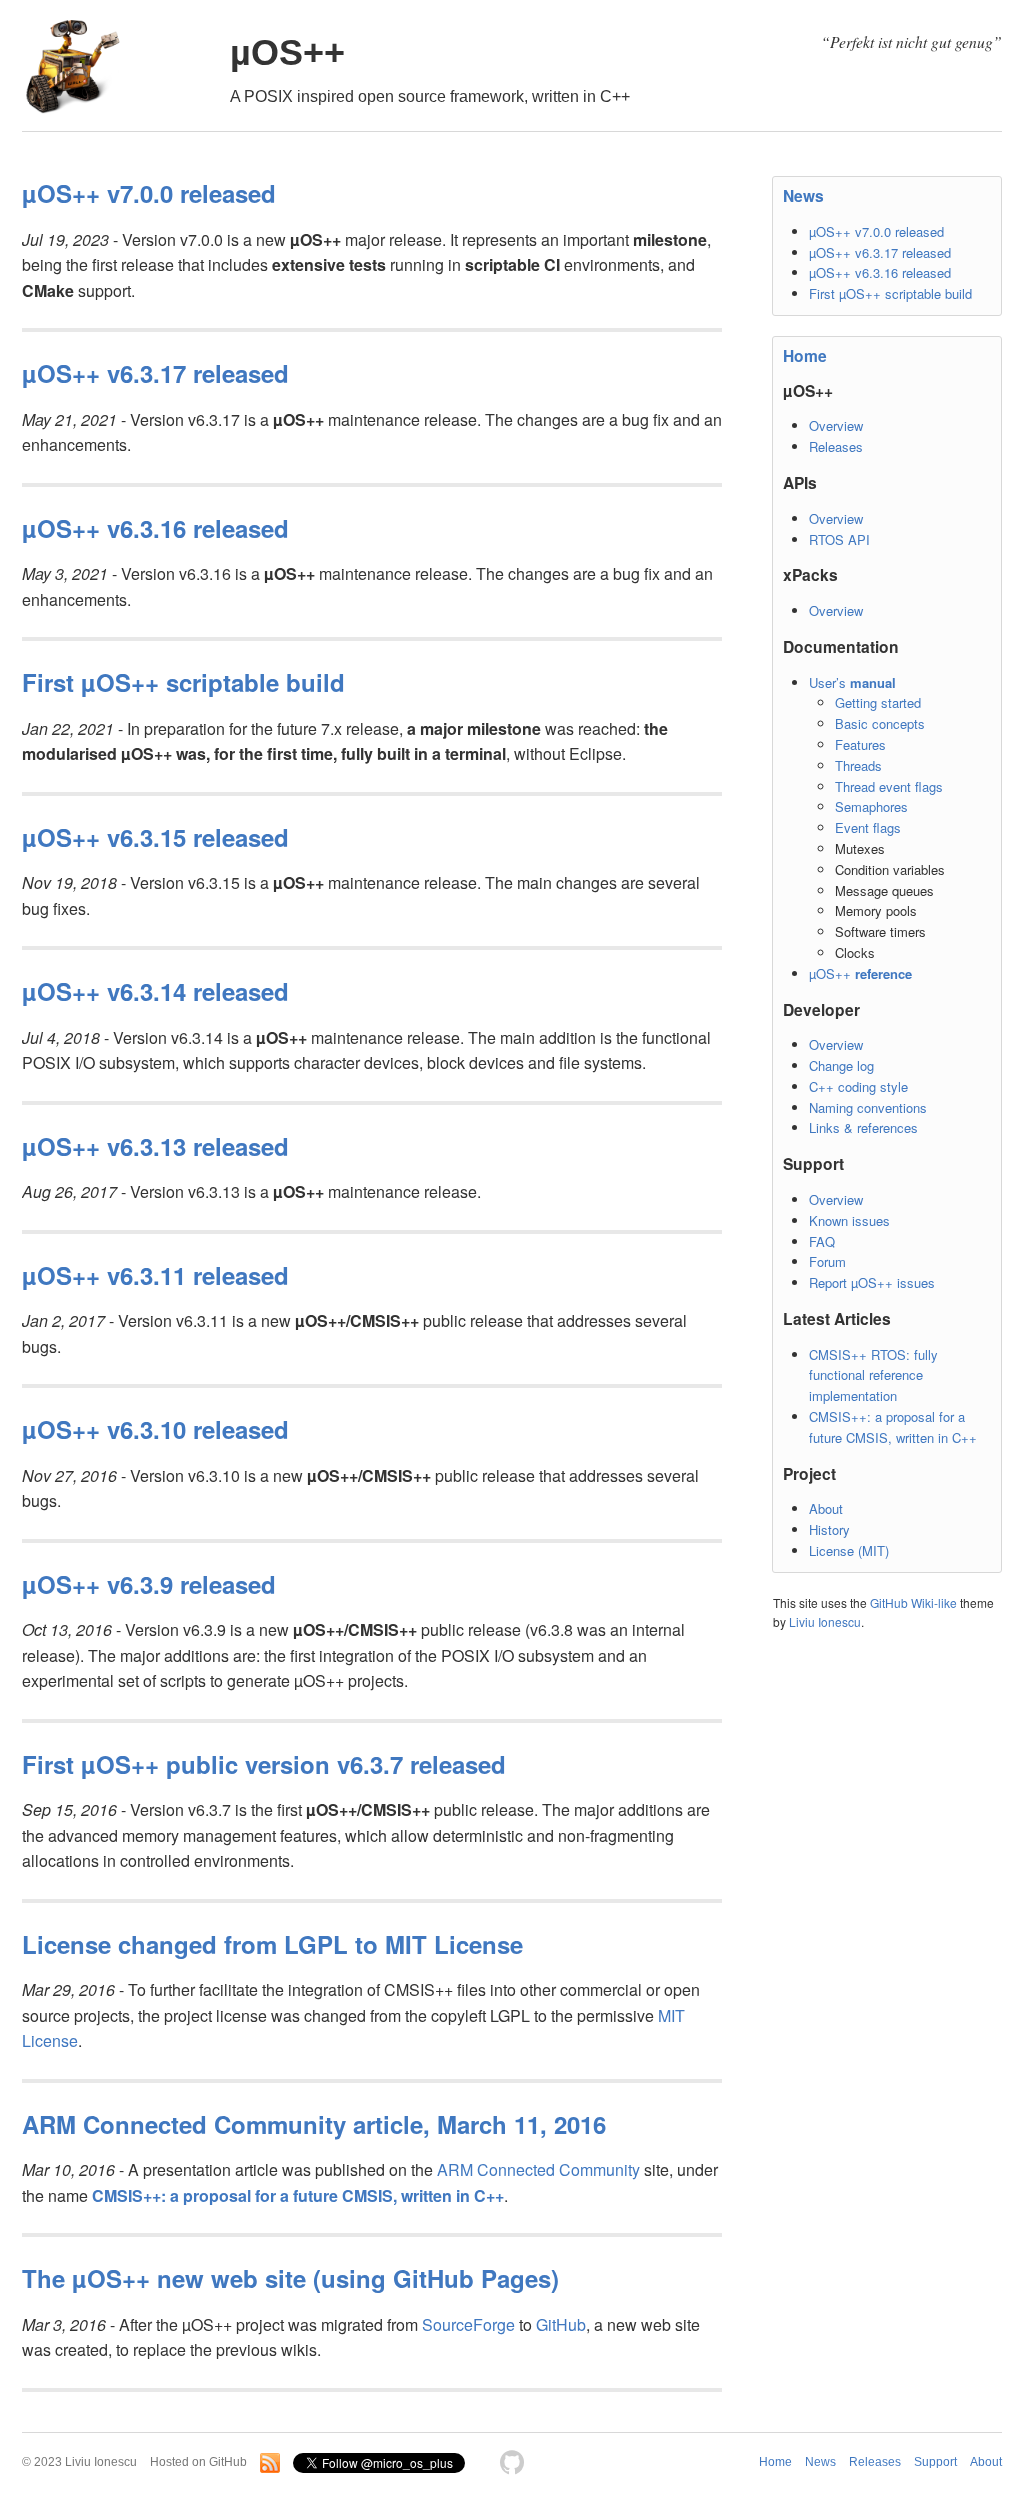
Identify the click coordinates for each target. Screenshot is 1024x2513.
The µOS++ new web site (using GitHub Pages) (290, 2278)
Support (935, 2462)
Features (860, 744)
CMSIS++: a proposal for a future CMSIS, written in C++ (893, 1427)
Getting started (878, 702)
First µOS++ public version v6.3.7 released (264, 1764)
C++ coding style (858, 1086)
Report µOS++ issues (872, 1282)
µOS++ (287, 52)
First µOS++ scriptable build (890, 293)
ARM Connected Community (538, 2169)
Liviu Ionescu (825, 1621)
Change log (841, 1065)
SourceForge (468, 2324)
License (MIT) (849, 1550)
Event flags (868, 827)
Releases (836, 446)
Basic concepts (880, 723)
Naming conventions (868, 1107)
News (803, 195)
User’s (852, 682)
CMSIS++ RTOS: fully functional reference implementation (873, 1375)
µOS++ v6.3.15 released (155, 837)
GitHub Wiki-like (913, 1602)
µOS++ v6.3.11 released (155, 1275)
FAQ (822, 1241)
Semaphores (871, 806)
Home (805, 355)
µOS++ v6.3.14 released (155, 991)
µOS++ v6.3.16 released (880, 272)
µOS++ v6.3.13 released (155, 1146)
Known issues (849, 1220)
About (826, 1508)
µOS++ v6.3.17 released (880, 252)
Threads (858, 765)
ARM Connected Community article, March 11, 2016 (314, 2124)
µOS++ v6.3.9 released (149, 1584)
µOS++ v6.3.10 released (155, 1429)
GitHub (561, 2324)
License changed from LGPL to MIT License (272, 1944)
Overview (836, 425)
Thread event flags (889, 786)
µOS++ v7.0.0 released (876, 231)
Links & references (863, 1127)
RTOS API (839, 539)
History (829, 1529)
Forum (827, 1261)
